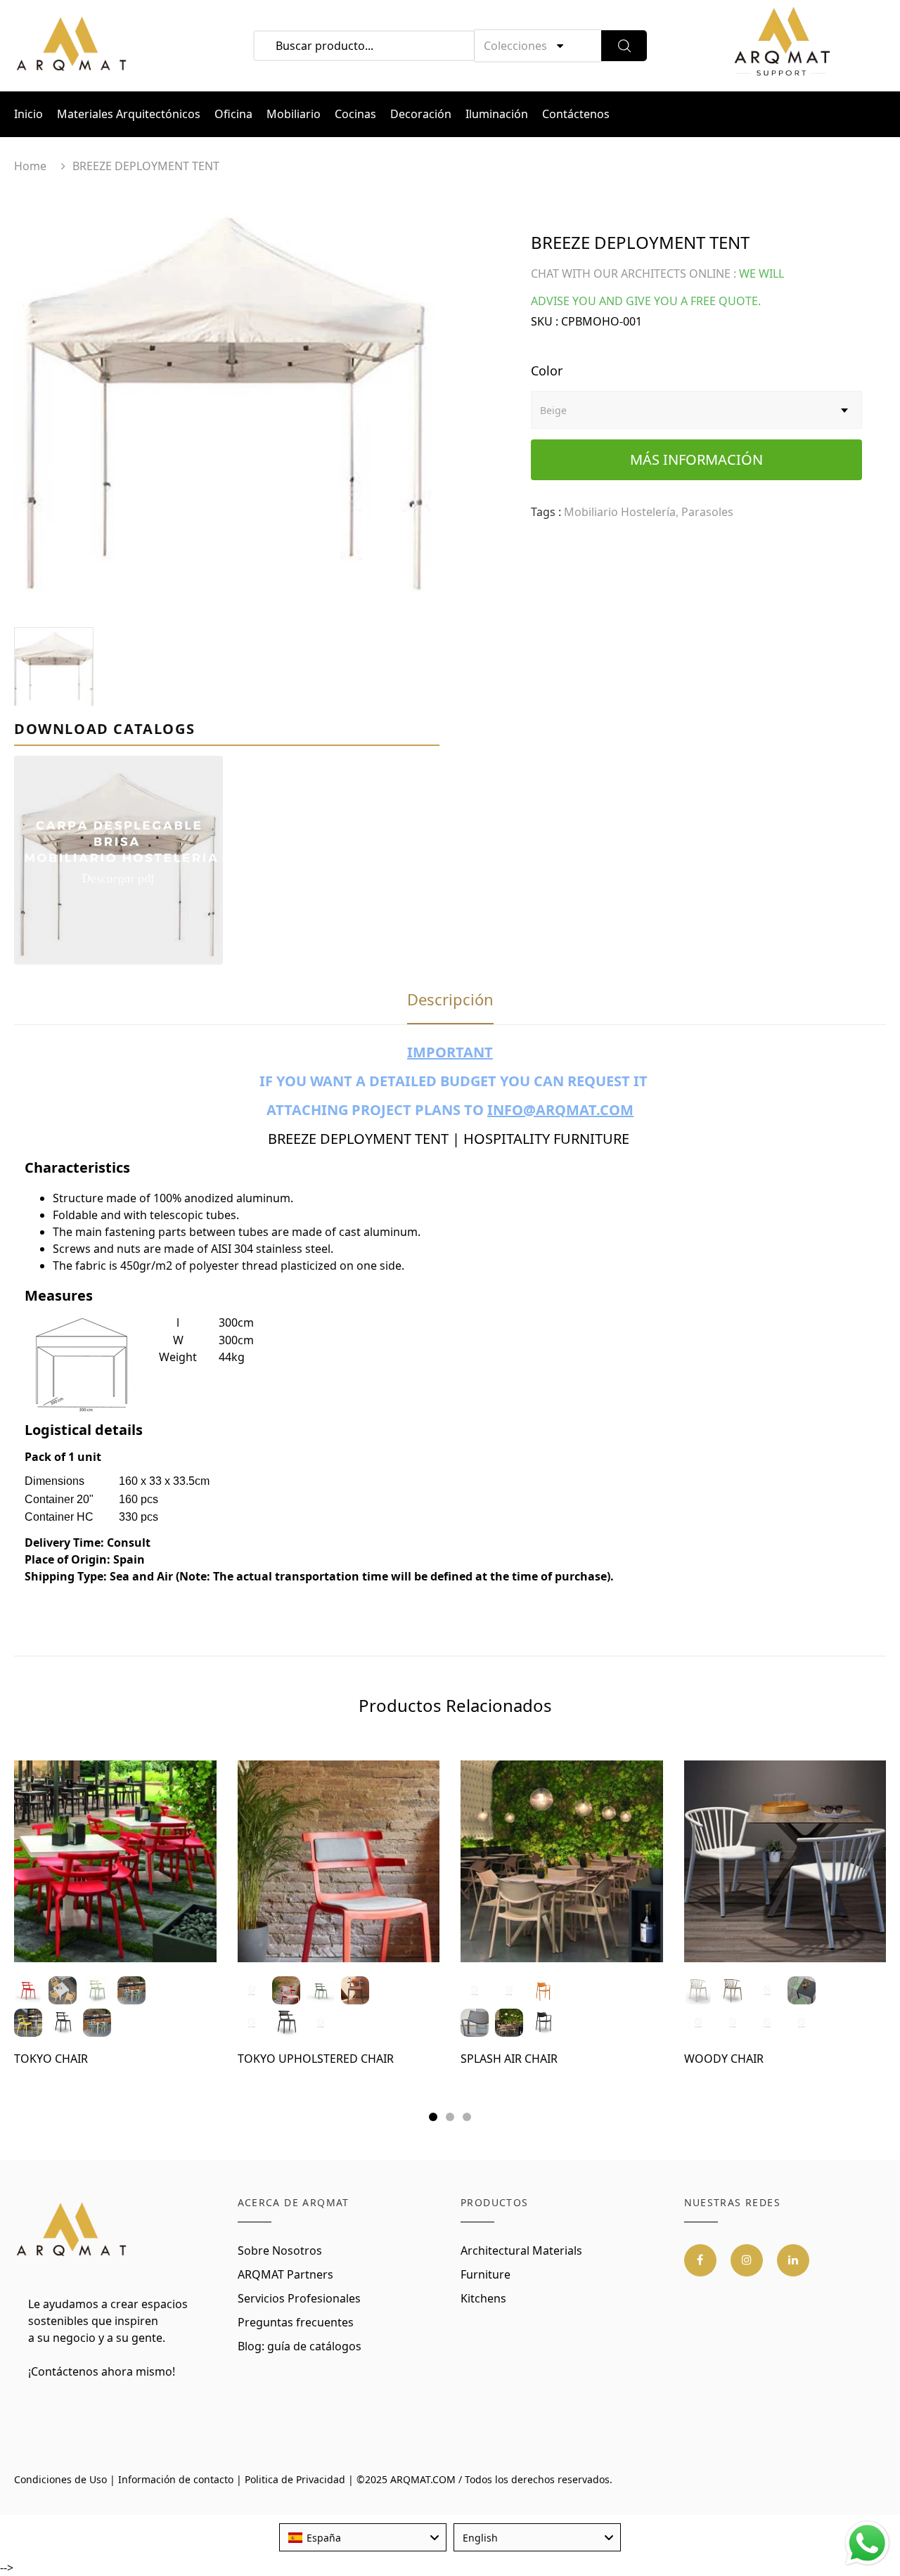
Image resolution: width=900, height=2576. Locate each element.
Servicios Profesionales (299, 2298)
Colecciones (515, 46)
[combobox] (363, 2537)
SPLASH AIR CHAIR (509, 2059)
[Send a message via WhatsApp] (867, 2543)
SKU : (545, 321)
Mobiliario (294, 114)
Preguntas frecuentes (296, 2322)
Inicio (28, 114)
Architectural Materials (521, 2250)
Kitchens (483, 2298)
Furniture (486, 2274)
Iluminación (497, 114)
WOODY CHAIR (724, 2059)
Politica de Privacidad (295, 2479)
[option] (227, 407)
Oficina (233, 114)
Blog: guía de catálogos (300, 2346)
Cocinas (355, 114)
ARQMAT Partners (285, 2274)
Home (30, 166)
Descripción (450, 999)
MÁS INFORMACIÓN (696, 459)
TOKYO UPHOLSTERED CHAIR (316, 2059)
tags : (546, 512)
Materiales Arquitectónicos (129, 114)
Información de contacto (176, 2479)
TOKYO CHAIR (51, 2059)
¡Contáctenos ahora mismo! (102, 2371)
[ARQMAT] (72, 2230)
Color (547, 371)
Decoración (421, 114)
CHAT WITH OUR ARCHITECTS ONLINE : (634, 273)
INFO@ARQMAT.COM (560, 1110)
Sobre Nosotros (280, 2250)
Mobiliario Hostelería (620, 512)
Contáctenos (576, 114)
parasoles (707, 512)
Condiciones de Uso (60, 2479)
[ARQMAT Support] (782, 46)
